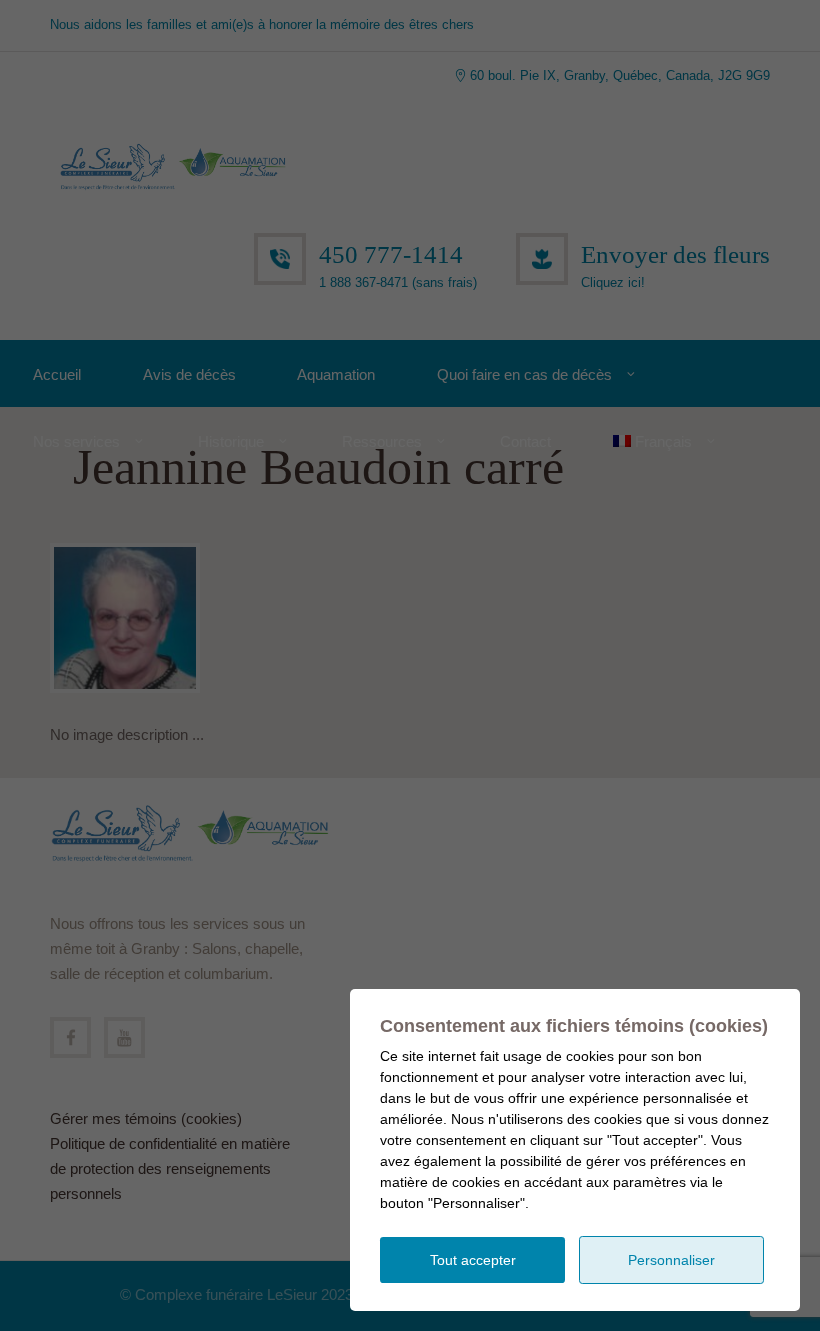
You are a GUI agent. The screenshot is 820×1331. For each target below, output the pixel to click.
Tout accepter (473, 1260)
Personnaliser (671, 1260)
